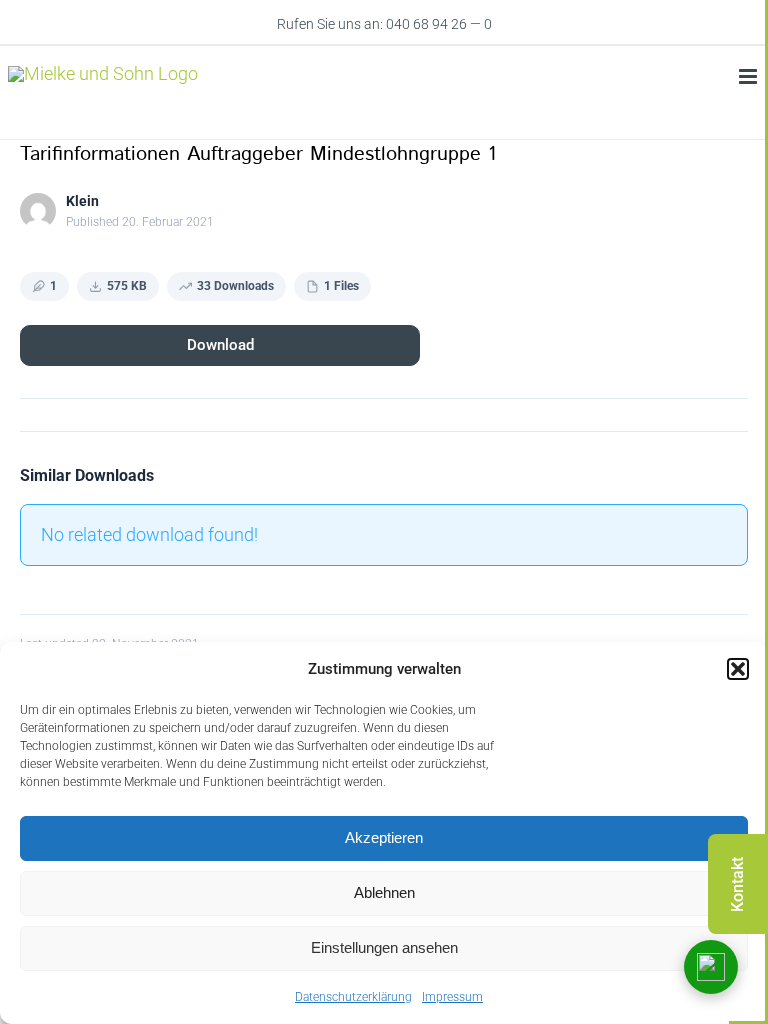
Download (220, 345)
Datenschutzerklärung (353, 997)
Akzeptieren (384, 837)
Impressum (452, 997)
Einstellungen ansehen (384, 947)
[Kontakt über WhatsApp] (711, 967)
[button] (738, 669)
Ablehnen (384, 892)
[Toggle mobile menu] (749, 76)
